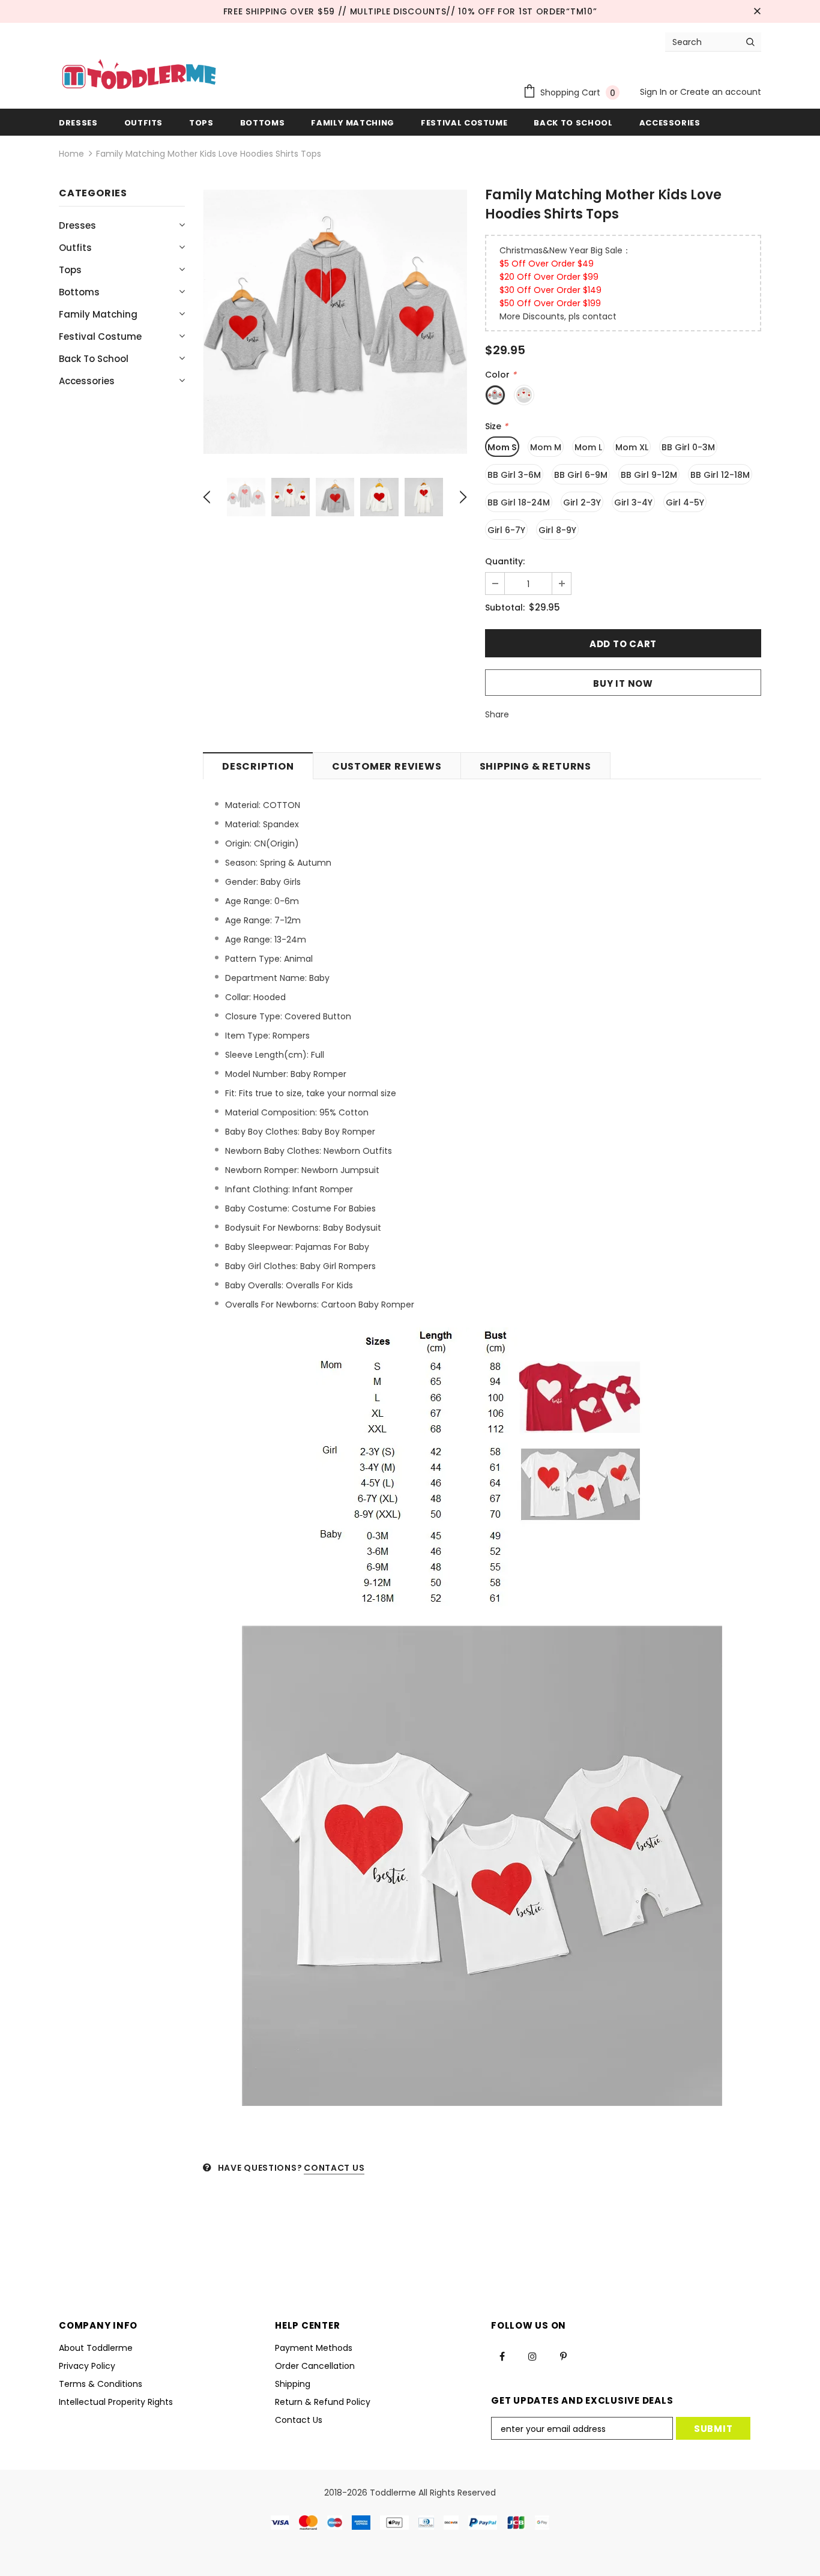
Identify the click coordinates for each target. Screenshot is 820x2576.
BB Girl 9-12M (649, 475)
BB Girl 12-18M (720, 475)
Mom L (588, 447)
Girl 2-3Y (582, 502)
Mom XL (632, 447)
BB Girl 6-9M (581, 475)
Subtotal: (505, 608)
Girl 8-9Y (557, 530)
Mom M (546, 447)
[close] (757, 11)
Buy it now (623, 683)
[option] (335, 322)
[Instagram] (532, 2356)
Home (71, 154)
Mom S (502, 447)
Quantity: (505, 561)
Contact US (334, 2168)
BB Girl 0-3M (688, 447)
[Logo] (139, 76)
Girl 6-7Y (506, 530)
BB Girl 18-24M (519, 502)
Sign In (655, 92)
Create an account (721, 92)
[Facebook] (502, 2356)
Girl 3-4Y (633, 502)
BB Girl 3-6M (514, 475)
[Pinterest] (563, 2356)
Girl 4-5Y (685, 502)
